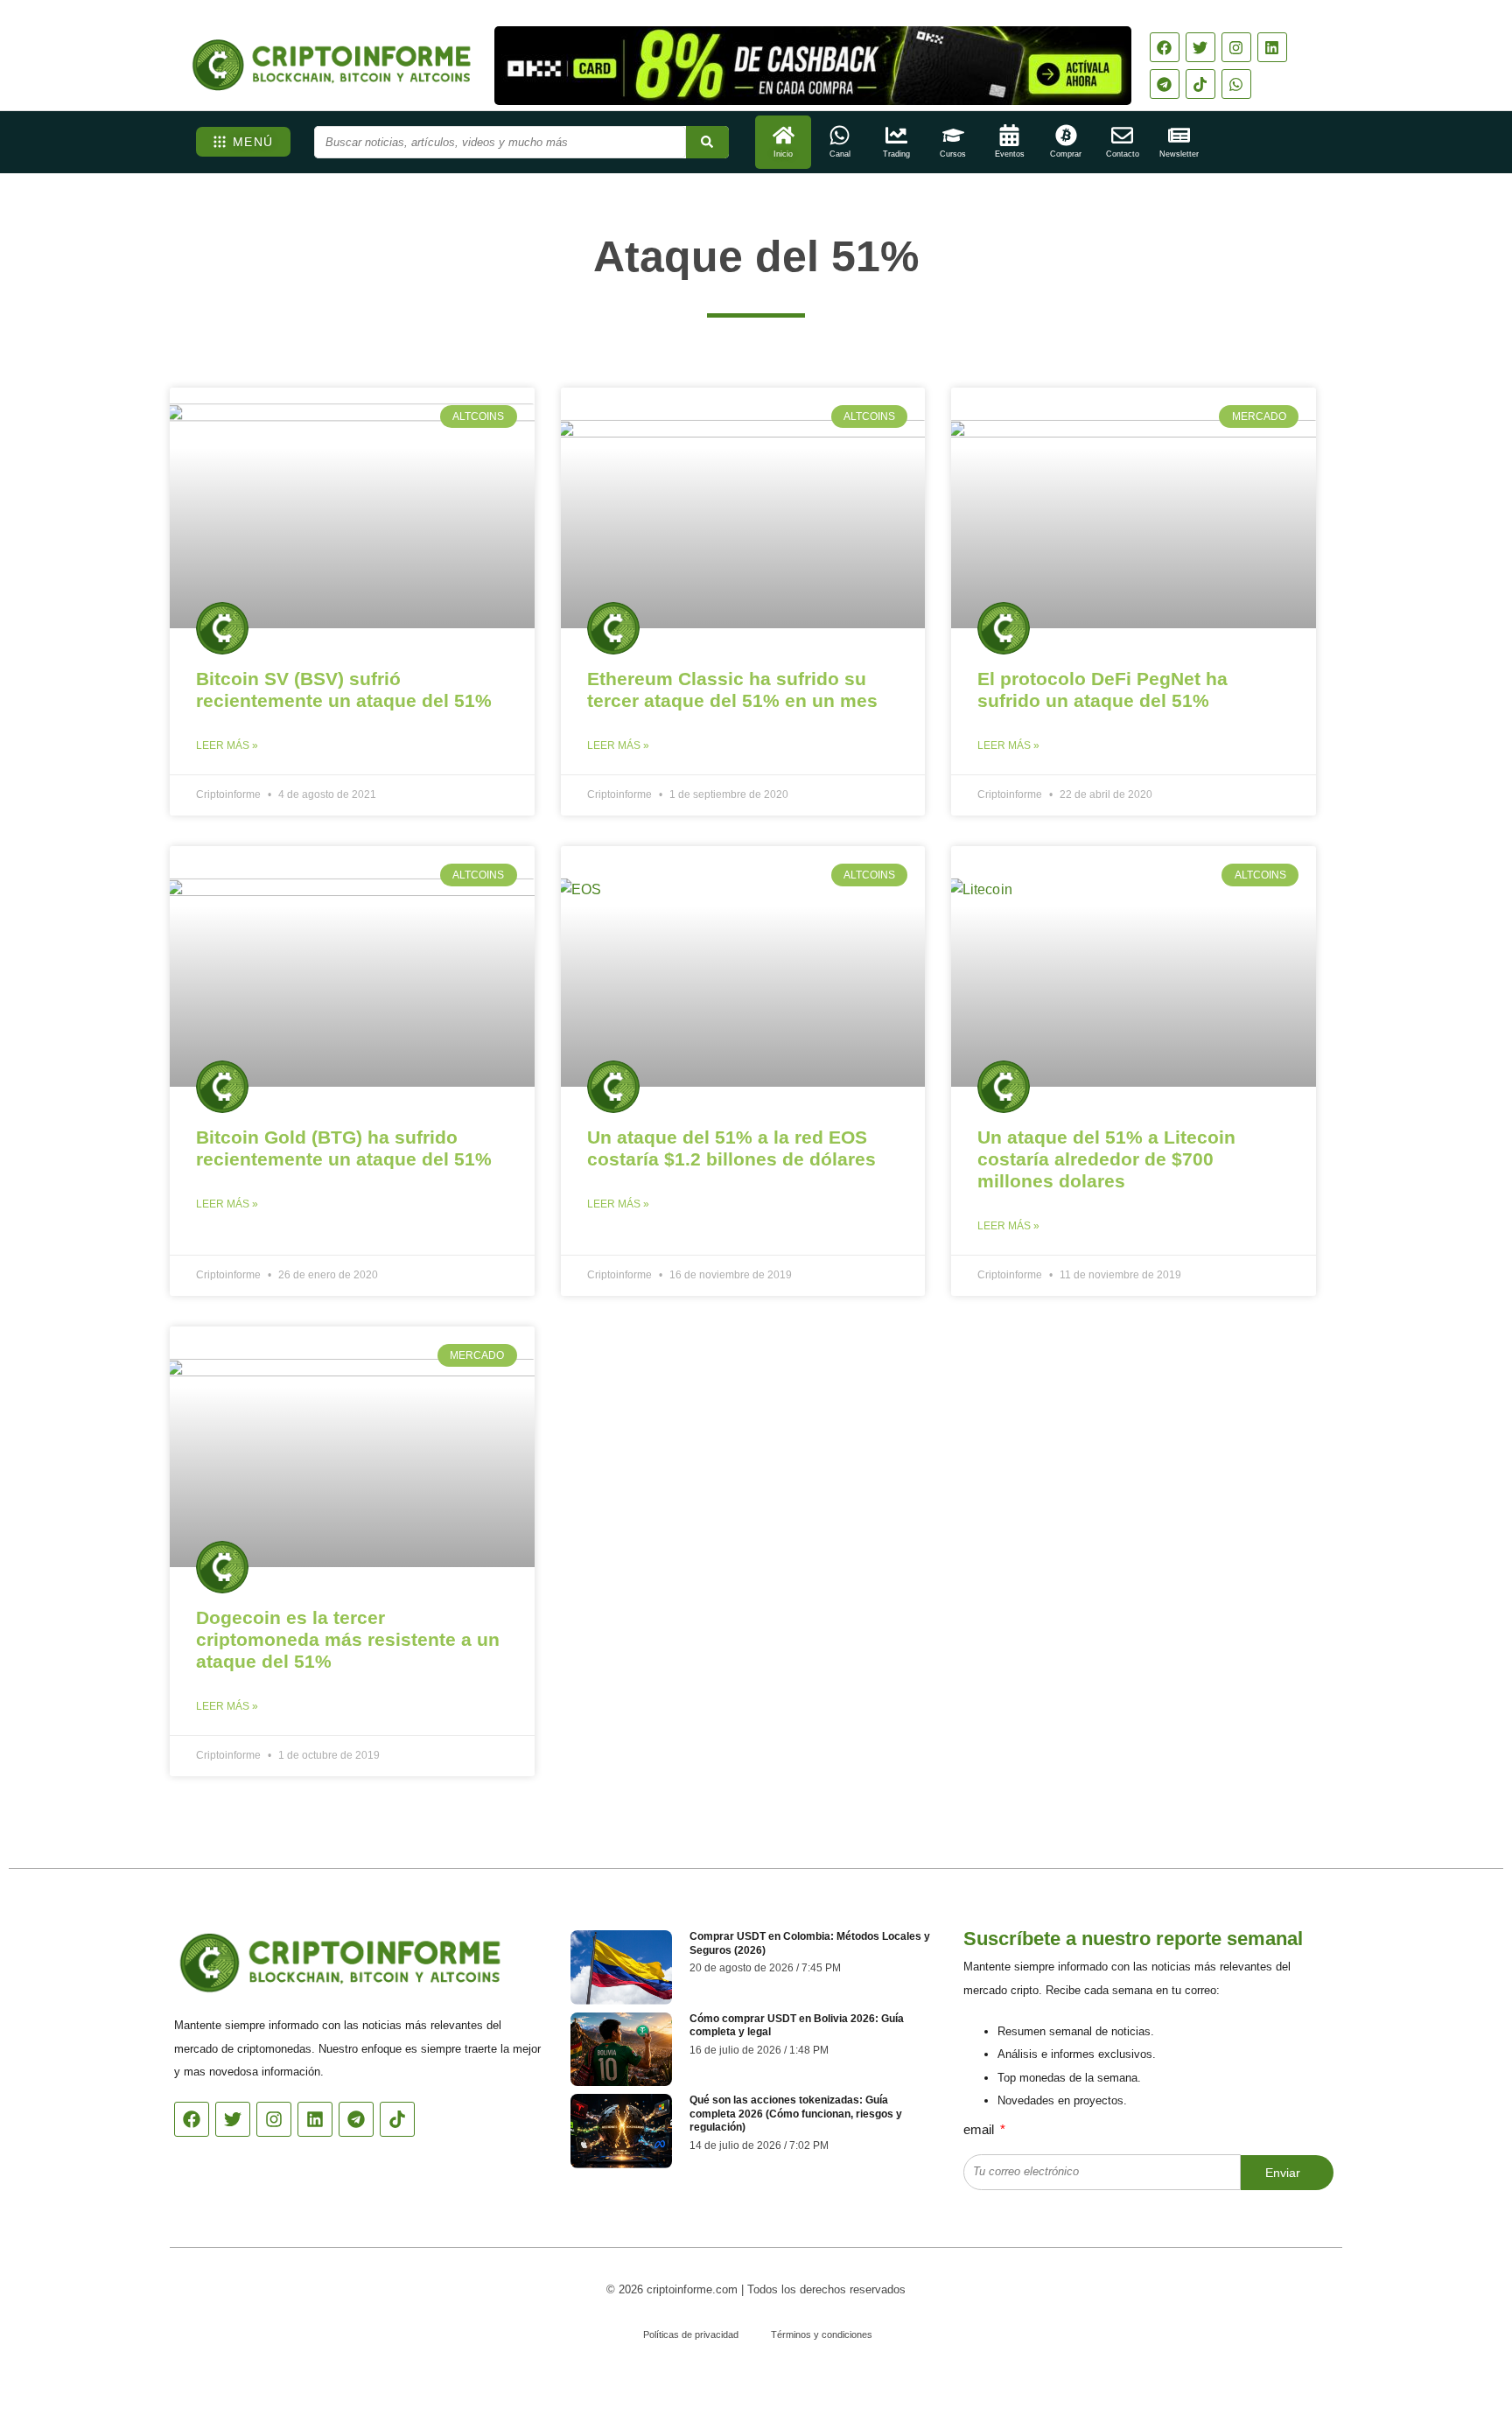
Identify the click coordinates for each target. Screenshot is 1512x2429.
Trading (896, 154)
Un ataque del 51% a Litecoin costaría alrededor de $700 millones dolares (1106, 1159)
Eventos (1010, 154)
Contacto (1123, 154)
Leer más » (227, 745)
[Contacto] (1122, 135)
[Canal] (840, 135)
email (980, 2129)
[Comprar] (1066, 135)
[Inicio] (784, 135)
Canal (840, 154)
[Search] (707, 142)
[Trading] (896, 135)
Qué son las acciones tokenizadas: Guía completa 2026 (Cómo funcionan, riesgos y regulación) (796, 2114)
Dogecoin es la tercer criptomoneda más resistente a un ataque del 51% (348, 1639)
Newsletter (1179, 154)
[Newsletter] (1179, 135)
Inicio (783, 154)
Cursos (953, 154)
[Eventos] (1009, 135)
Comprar (1066, 154)
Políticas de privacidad (691, 2334)
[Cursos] (953, 135)
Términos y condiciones (822, 2334)
